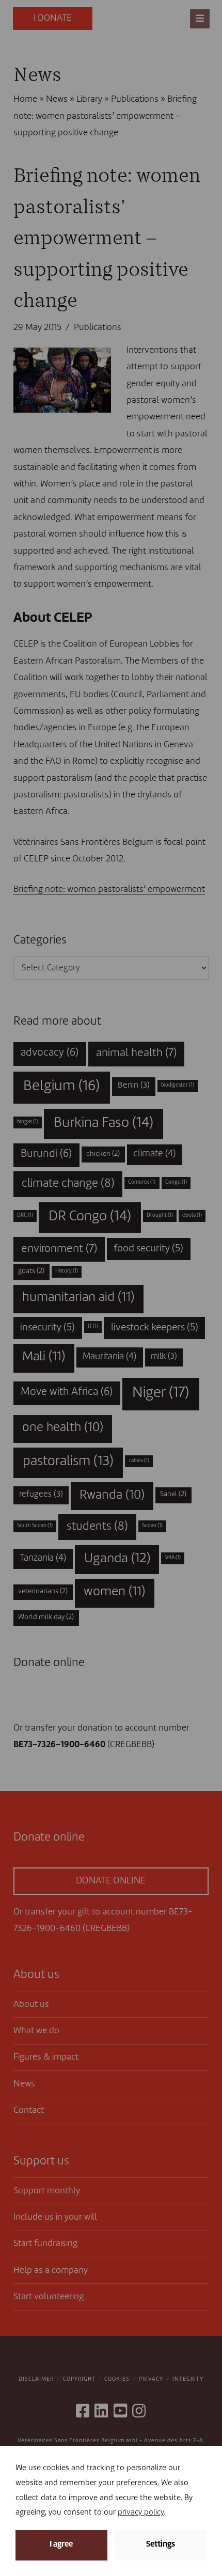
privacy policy (141, 2513)
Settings (161, 2545)
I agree (61, 2545)
